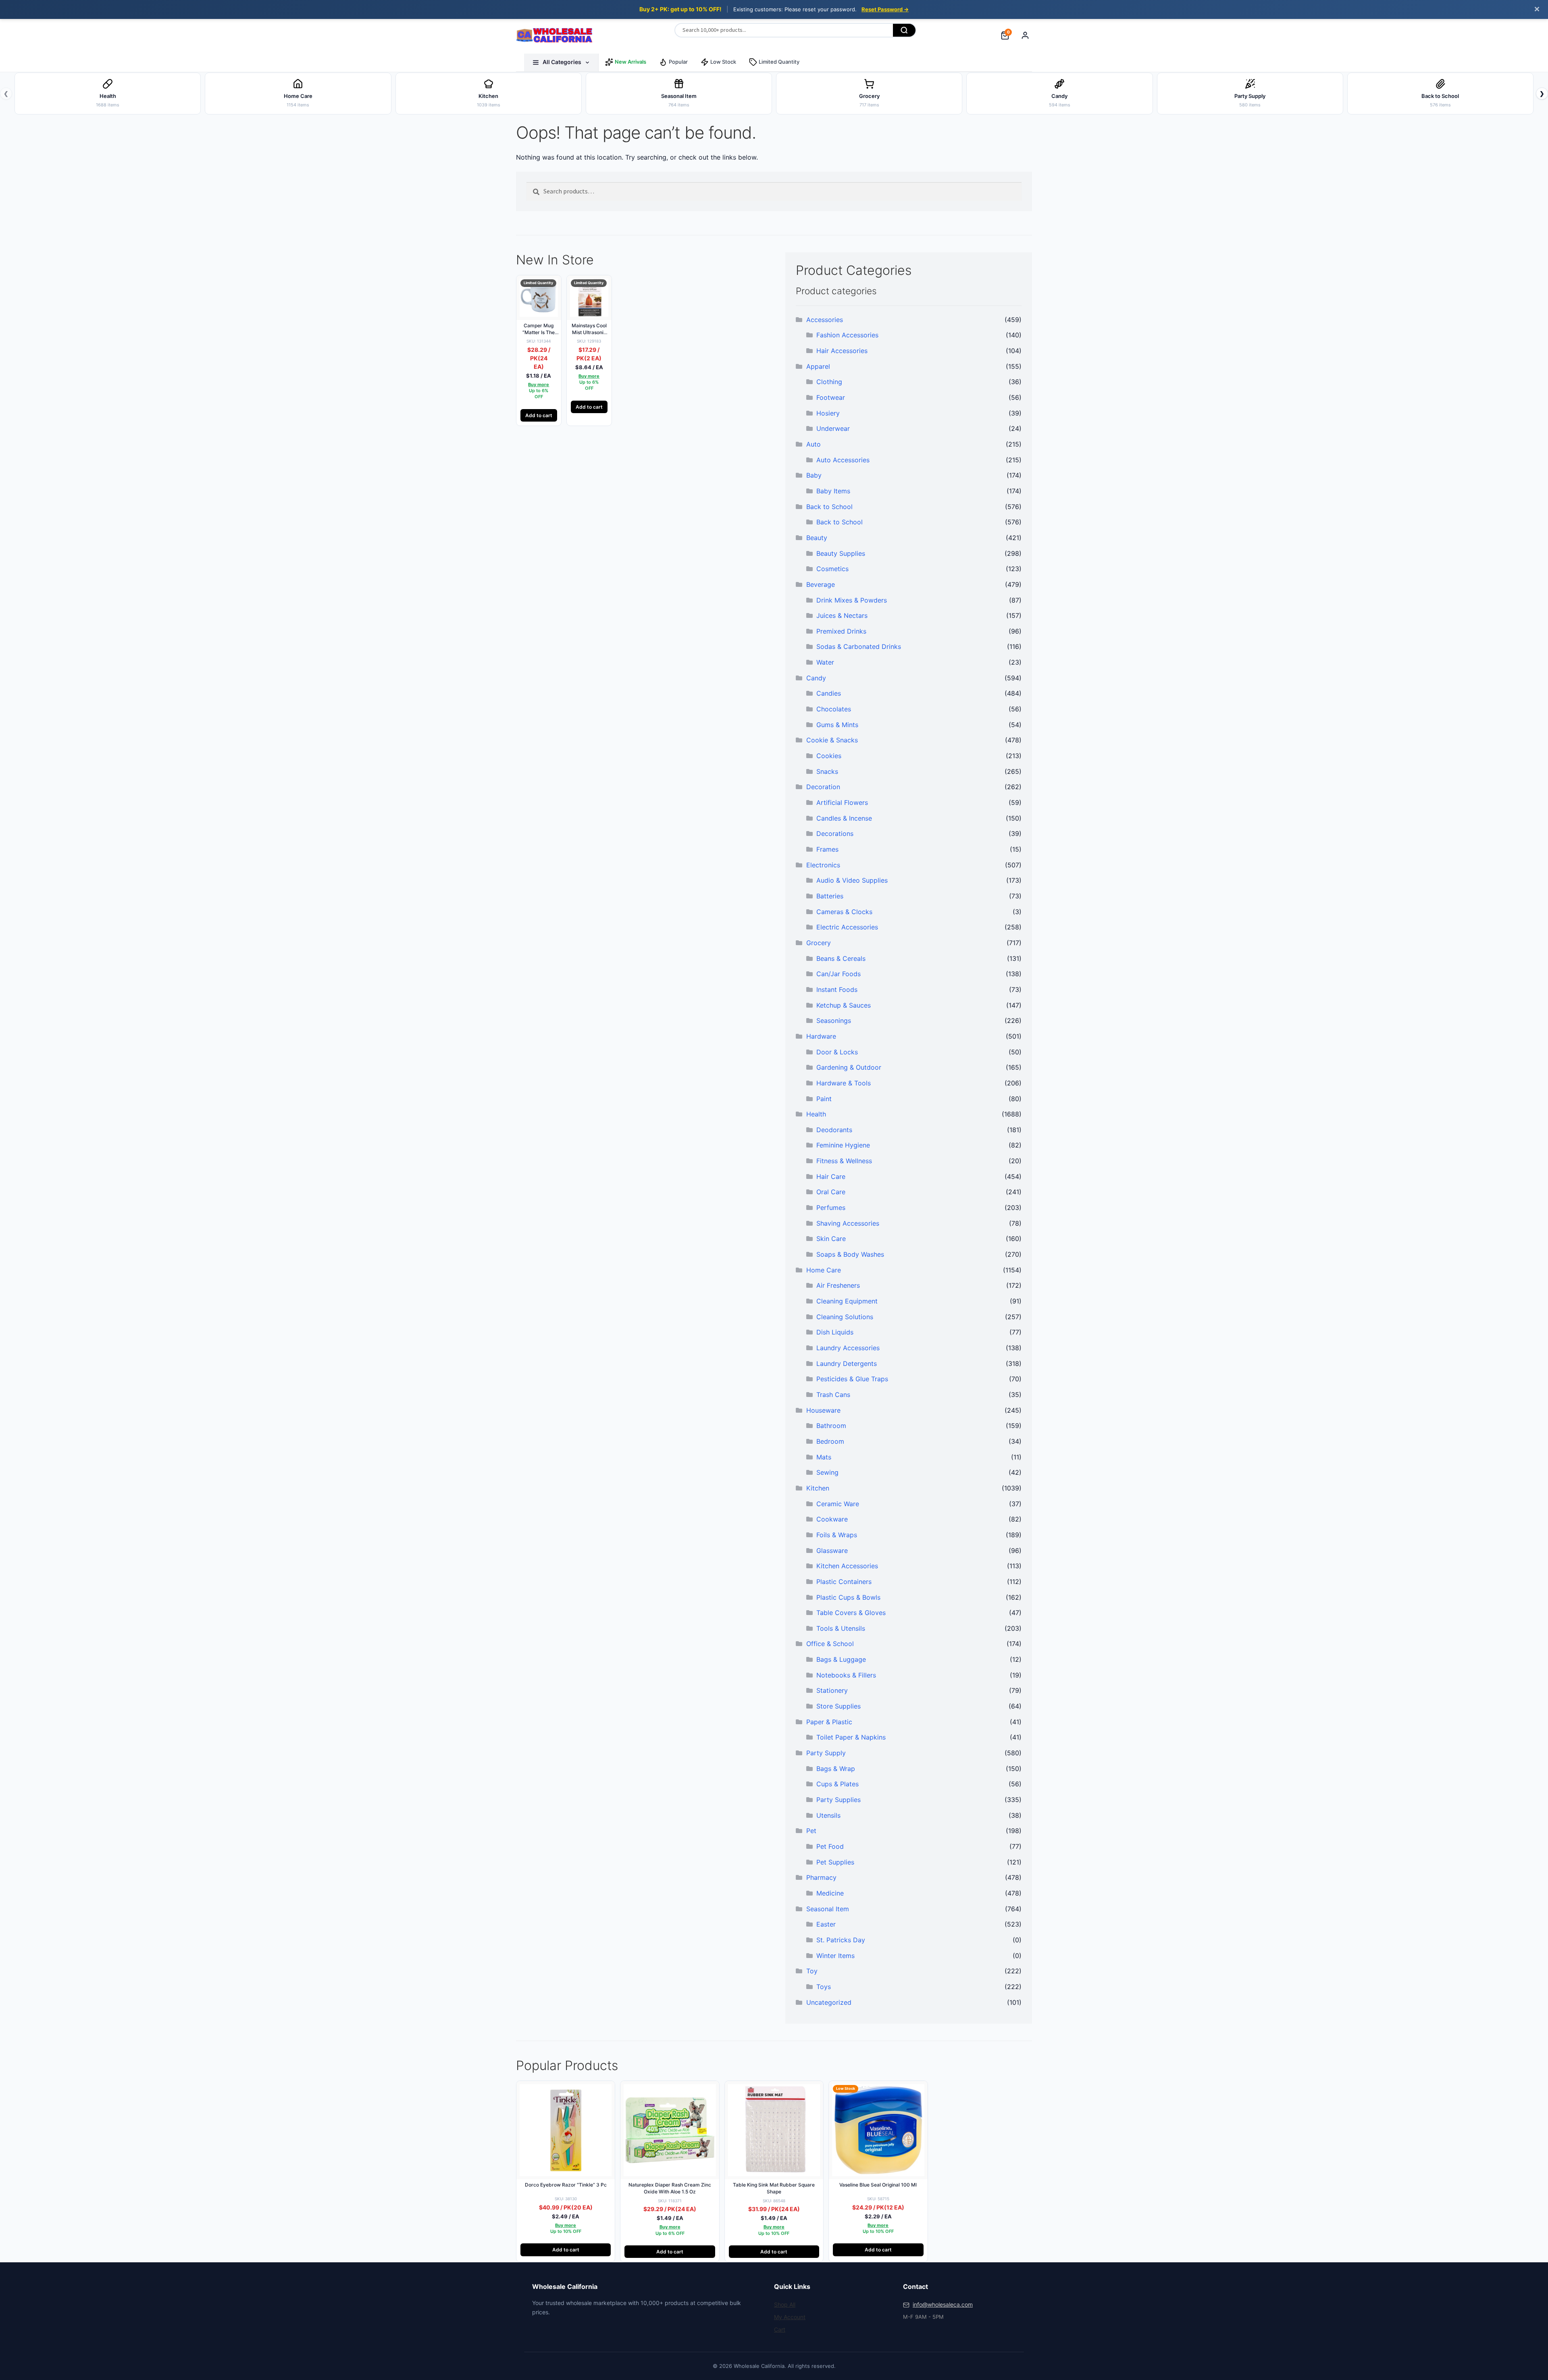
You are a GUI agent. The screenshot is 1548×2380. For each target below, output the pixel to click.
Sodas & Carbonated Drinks (859, 646)
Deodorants (834, 1130)
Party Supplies (838, 1800)
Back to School (829, 507)
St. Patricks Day (841, 1940)
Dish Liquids (835, 1332)
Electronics (823, 865)
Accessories (825, 320)
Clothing (829, 382)
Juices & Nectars (842, 615)
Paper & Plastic (829, 1722)
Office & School (830, 1644)
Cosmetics (832, 569)
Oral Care (831, 1192)
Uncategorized (829, 2002)
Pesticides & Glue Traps (852, 1379)
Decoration (823, 787)
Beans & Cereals (841, 958)
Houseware (823, 1410)
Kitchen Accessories (847, 1566)
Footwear (831, 397)
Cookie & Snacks (832, 740)
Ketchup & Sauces (844, 1005)
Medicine (830, 1893)
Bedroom (830, 1441)
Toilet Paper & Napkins (851, 1737)
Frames (827, 849)
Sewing (827, 1472)
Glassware (832, 1551)
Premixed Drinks (841, 631)
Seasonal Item (828, 1909)
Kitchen (818, 1488)
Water (825, 662)
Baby (814, 475)
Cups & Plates (837, 1784)
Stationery (832, 1690)
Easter (826, 1924)
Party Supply (826, 1753)
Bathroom (831, 1426)
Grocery (819, 943)
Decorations (835, 834)
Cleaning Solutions (845, 1317)
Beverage (821, 584)
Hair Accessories (842, 351)
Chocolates (834, 709)
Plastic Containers (844, 1582)
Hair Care (831, 1176)
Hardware (821, 1036)
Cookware (832, 1519)
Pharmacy (821, 1877)
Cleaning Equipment (847, 1301)
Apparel (818, 366)
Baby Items (833, 491)
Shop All (785, 2304)
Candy (816, 678)
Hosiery (828, 413)
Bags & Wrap (836, 1769)
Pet (811, 1831)
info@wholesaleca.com (943, 2304)
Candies (829, 693)
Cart (780, 2329)
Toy (812, 1971)
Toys (824, 1987)
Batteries (830, 896)
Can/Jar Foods (838, 974)
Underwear (833, 428)
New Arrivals (630, 62)
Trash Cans (833, 1395)
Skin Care (831, 1239)
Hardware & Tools (844, 1083)
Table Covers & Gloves (851, 1613)
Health (816, 1114)
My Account (790, 2317)
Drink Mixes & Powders (852, 600)
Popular (678, 62)
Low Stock (723, 62)
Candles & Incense (844, 818)
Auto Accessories (843, 460)
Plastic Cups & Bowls (848, 1597)
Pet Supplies (835, 1862)
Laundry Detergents (847, 1364)
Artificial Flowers (842, 802)
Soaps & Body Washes (850, 1254)
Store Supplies (838, 1706)
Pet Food (830, 1846)
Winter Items (835, 1956)
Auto (814, 444)
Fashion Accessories (847, 335)
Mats (824, 1457)
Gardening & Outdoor (849, 1067)
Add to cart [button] (539, 415)
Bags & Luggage (841, 1659)
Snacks (827, 771)
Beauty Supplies (841, 553)
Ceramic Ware (838, 1504)
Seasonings (834, 1021)
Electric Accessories (847, 927)
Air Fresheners (838, 1285)
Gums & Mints (837, 725)
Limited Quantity (779, 62)
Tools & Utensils (841, 1628)
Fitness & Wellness (844, 1161)
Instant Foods (837, 989)
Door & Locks (837, 1052)
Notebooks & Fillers (846, 1675)
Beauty (817, 538)
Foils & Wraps (837, 1535)
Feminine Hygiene (843, 1145)
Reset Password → (885, 9)
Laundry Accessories (848, 1348)
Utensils (828, 1815)
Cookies (829, 756)
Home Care (824, 1270)
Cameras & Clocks (844, 912)
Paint (824, 1099)
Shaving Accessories (848, 1223)
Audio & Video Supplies (852, 880)
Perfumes (831, 1208)
